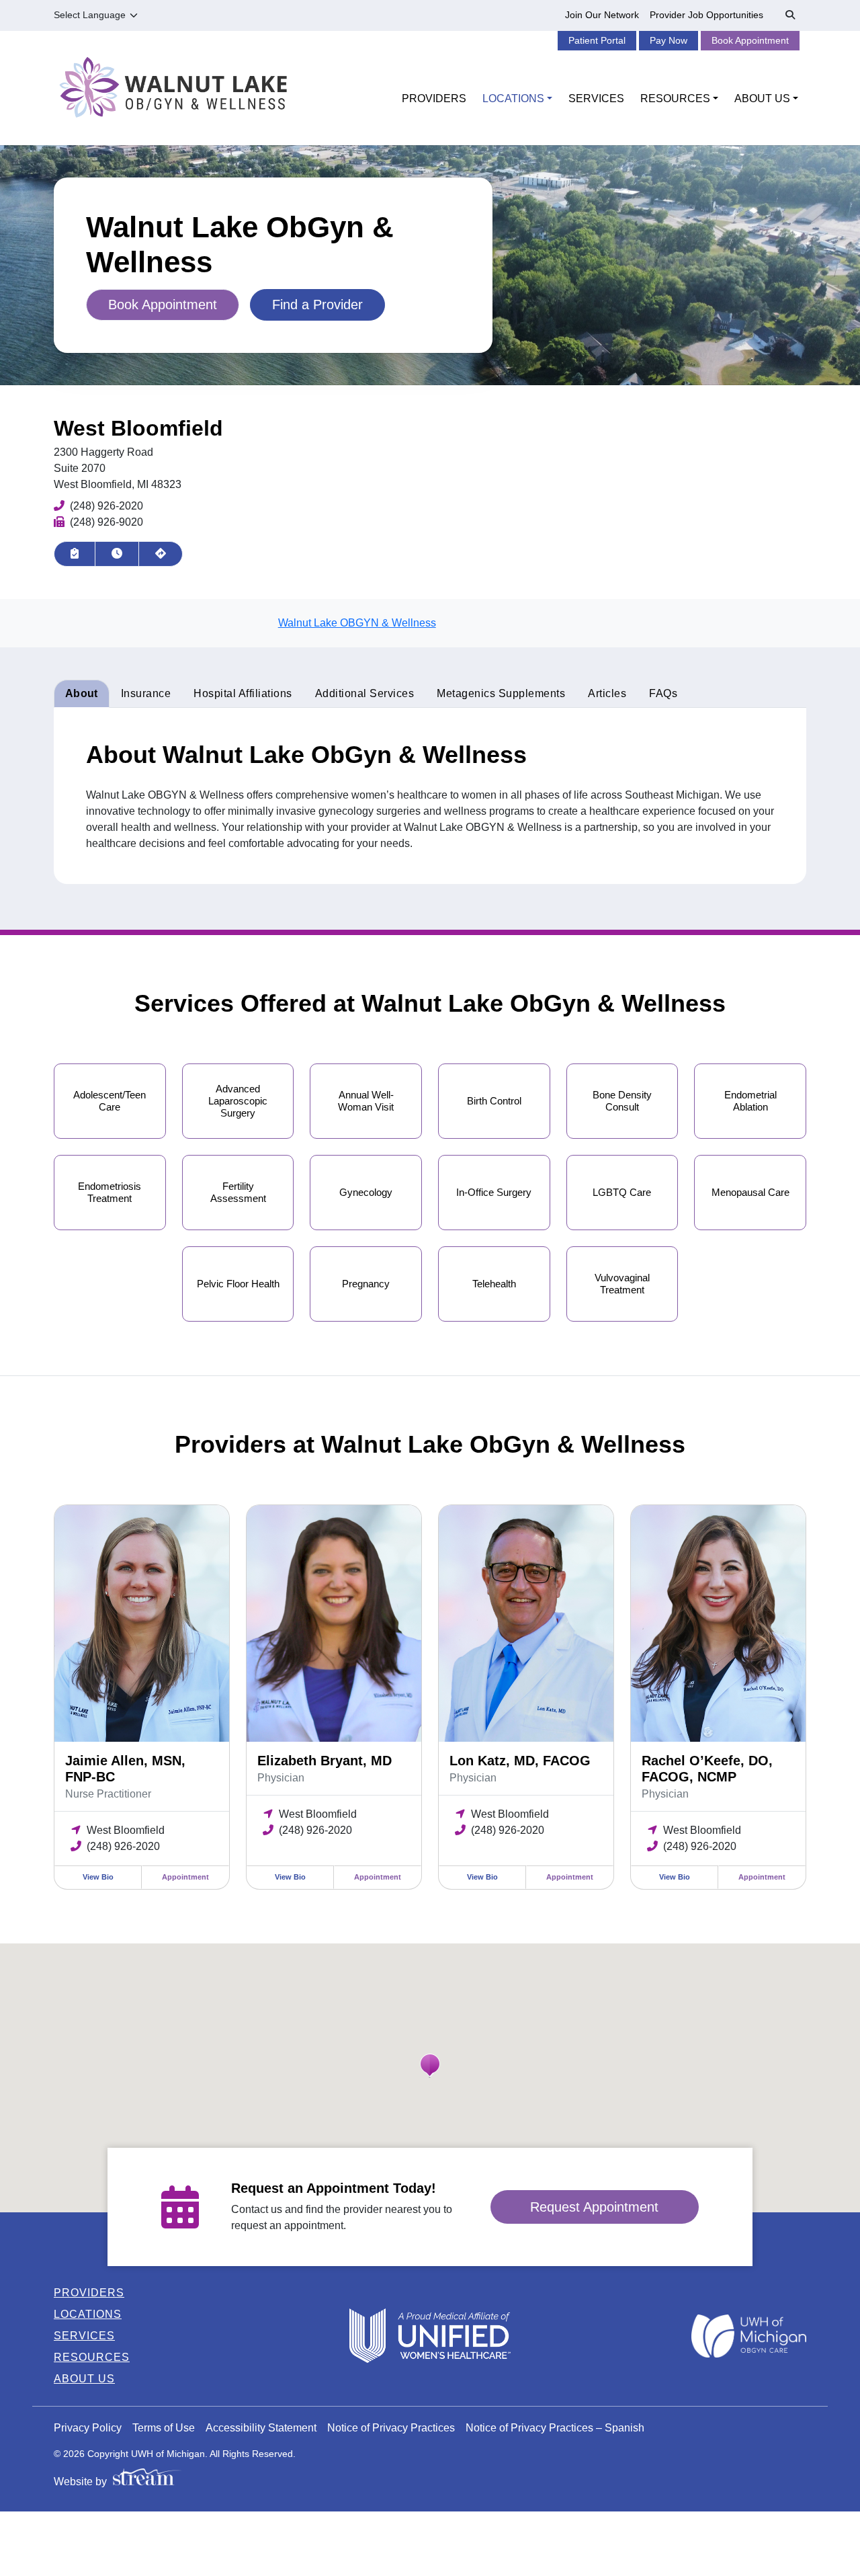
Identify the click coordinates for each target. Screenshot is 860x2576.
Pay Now (669, 40)
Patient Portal (597, 40)
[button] (430, 2066)
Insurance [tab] (146, 693)
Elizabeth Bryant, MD (325, 1761)
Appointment (185, 1877)
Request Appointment (594, 2207)
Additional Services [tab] (365, 693)
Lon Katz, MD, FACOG (520, 1761)
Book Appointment (750, 40)
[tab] (243, 694)
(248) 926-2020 (106, 506)
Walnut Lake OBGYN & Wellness (357, 623)
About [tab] (82, 693)
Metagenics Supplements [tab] (501, 693)
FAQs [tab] (663, 693)
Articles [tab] (607, 693)
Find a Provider (317, 305)
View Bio (98, 1877)
